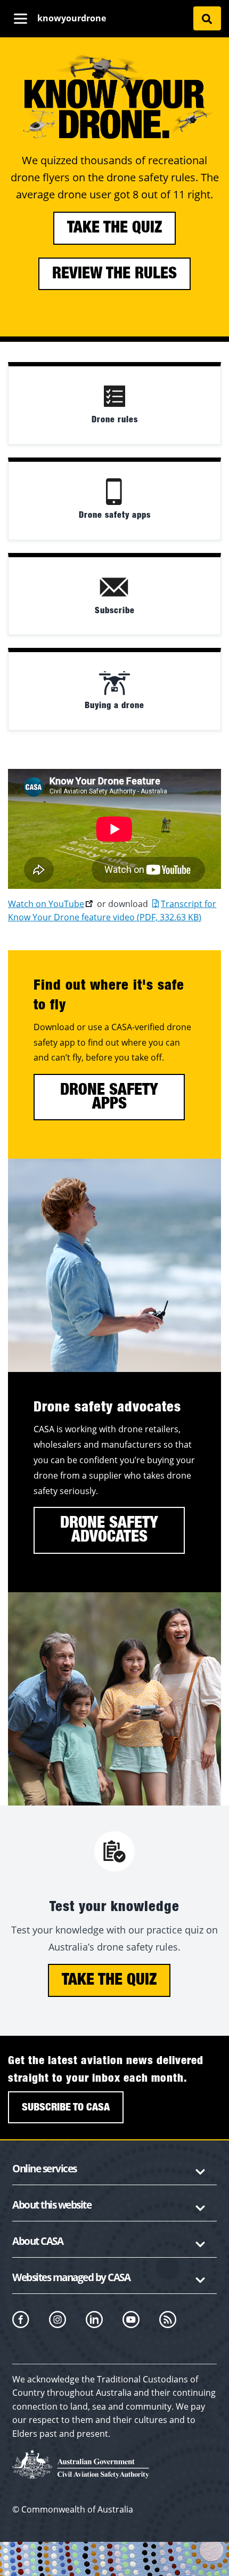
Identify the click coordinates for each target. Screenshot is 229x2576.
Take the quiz (114, 228)
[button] (114, 2171)
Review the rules (114, 274)
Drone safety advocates (109, 1530)
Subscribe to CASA (66, 2107)
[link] (114, 403)
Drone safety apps (109, 1097)
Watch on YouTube (46, 904)
